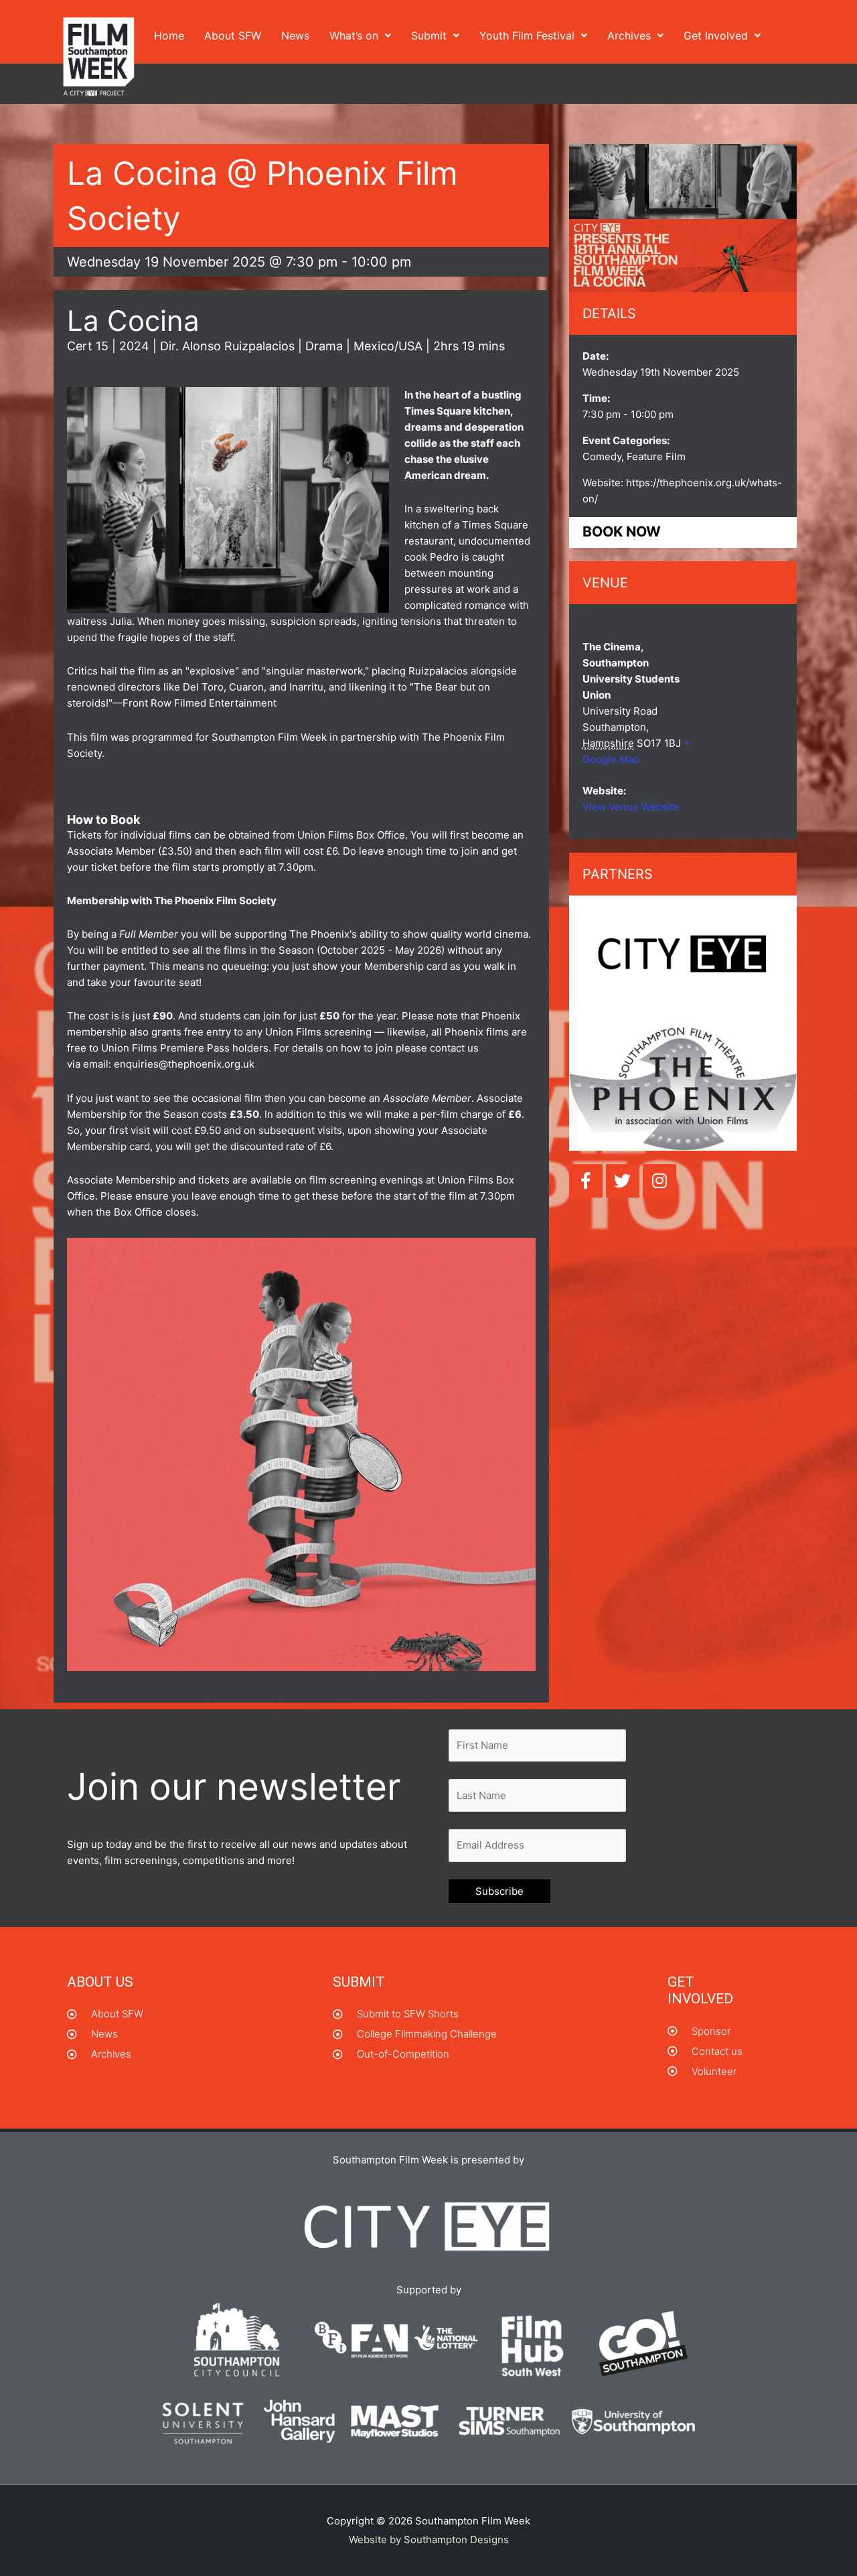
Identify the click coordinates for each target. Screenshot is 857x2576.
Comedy (602, 456)
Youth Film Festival (527, 35)
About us (100, 1982)
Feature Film (656, 456)
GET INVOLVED (700, 1990)
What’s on (354, 35)
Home (169, 35)
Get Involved (716, 35)
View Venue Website (631, 807)
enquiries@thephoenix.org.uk (184, 1064)
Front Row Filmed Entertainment (200, 703)
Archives (629, 35)
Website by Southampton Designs (429, 2539)
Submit (429, 35)
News (295, 35)
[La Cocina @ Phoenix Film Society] (683, 219)
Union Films (293, 1032)
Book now (622, 532)
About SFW (233, 35)
